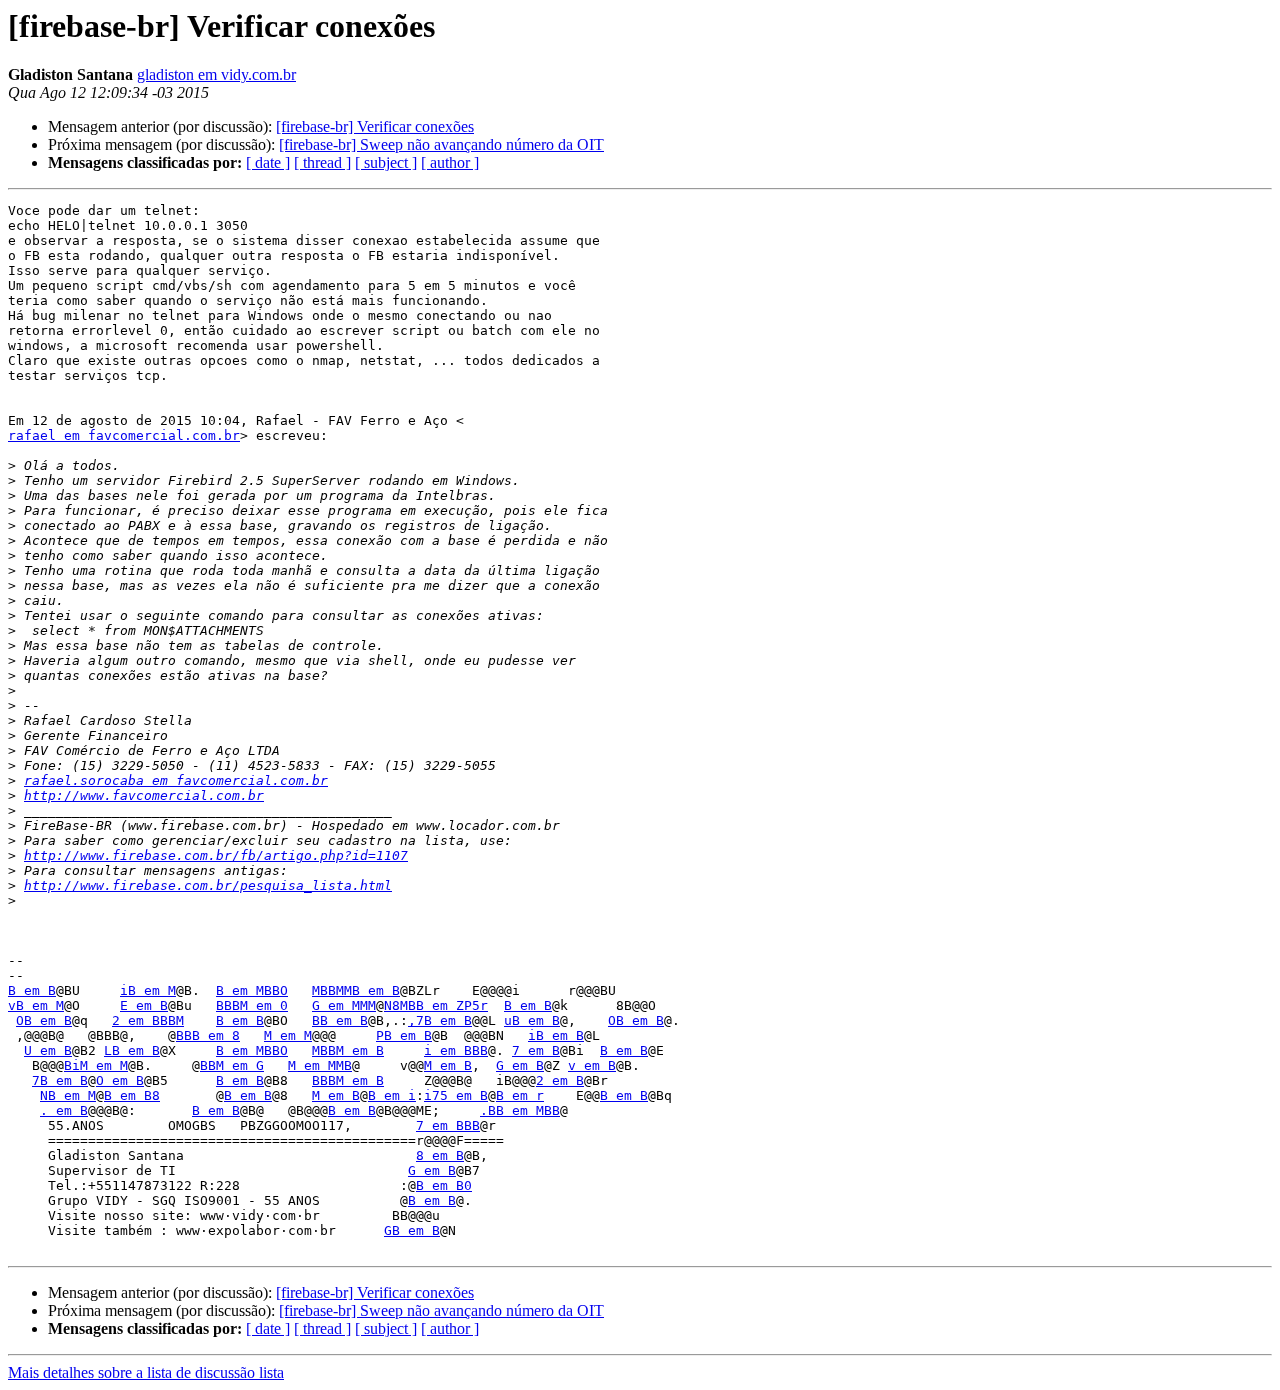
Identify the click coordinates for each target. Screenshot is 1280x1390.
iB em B (556, 1035)
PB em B (404, 1035)
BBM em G (232, 1065)
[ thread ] (322, 162)
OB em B (44, 1020)
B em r (520, 1095)
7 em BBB (448, 1125)
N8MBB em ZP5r (436, 1005)
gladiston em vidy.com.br (216, 74)
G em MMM (344, 1005)
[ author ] (450, 162)
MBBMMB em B (356, 990)
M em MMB (320, 1065)
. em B (64, 1110)
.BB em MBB (520, 1110)
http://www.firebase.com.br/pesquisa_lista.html (208, 885)
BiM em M (96, 1065)
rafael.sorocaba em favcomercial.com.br (176, 780)
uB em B (532, 1020)
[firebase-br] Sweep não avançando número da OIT (441, 144)
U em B (48, 1050)
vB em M (36, 1005)
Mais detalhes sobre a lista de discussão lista (146, 1372)
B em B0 (444, 1185)
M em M (288, 1035)
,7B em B (440, 1020)
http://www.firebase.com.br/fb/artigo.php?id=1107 (216, 855)
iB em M (148, 990)
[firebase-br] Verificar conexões (375, 126)
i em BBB (456, 1050)
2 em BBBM (148, 1020)
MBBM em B (348, 1050)
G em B (520, 1065)
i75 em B (456, 1095)
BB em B (340, 1020)
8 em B (440, 1155)
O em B (120, 1080)
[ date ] (268, 162)
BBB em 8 (208, 1035)
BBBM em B (348, 1080)
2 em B (560, 1080)
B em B (32, 990)
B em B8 (132, 1095)
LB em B (132, 1050)
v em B (592, 1065)
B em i (392, 1095)
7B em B (60, 1080)
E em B (144, 1005)
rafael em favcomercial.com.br (124, 435)
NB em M (68, 1095)
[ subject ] (386, 162)
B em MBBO (252, 990)
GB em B (412, 1230)
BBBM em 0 (252, 1005)
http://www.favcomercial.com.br (144, 795)
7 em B (536, 1050)
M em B (448, 1065)
